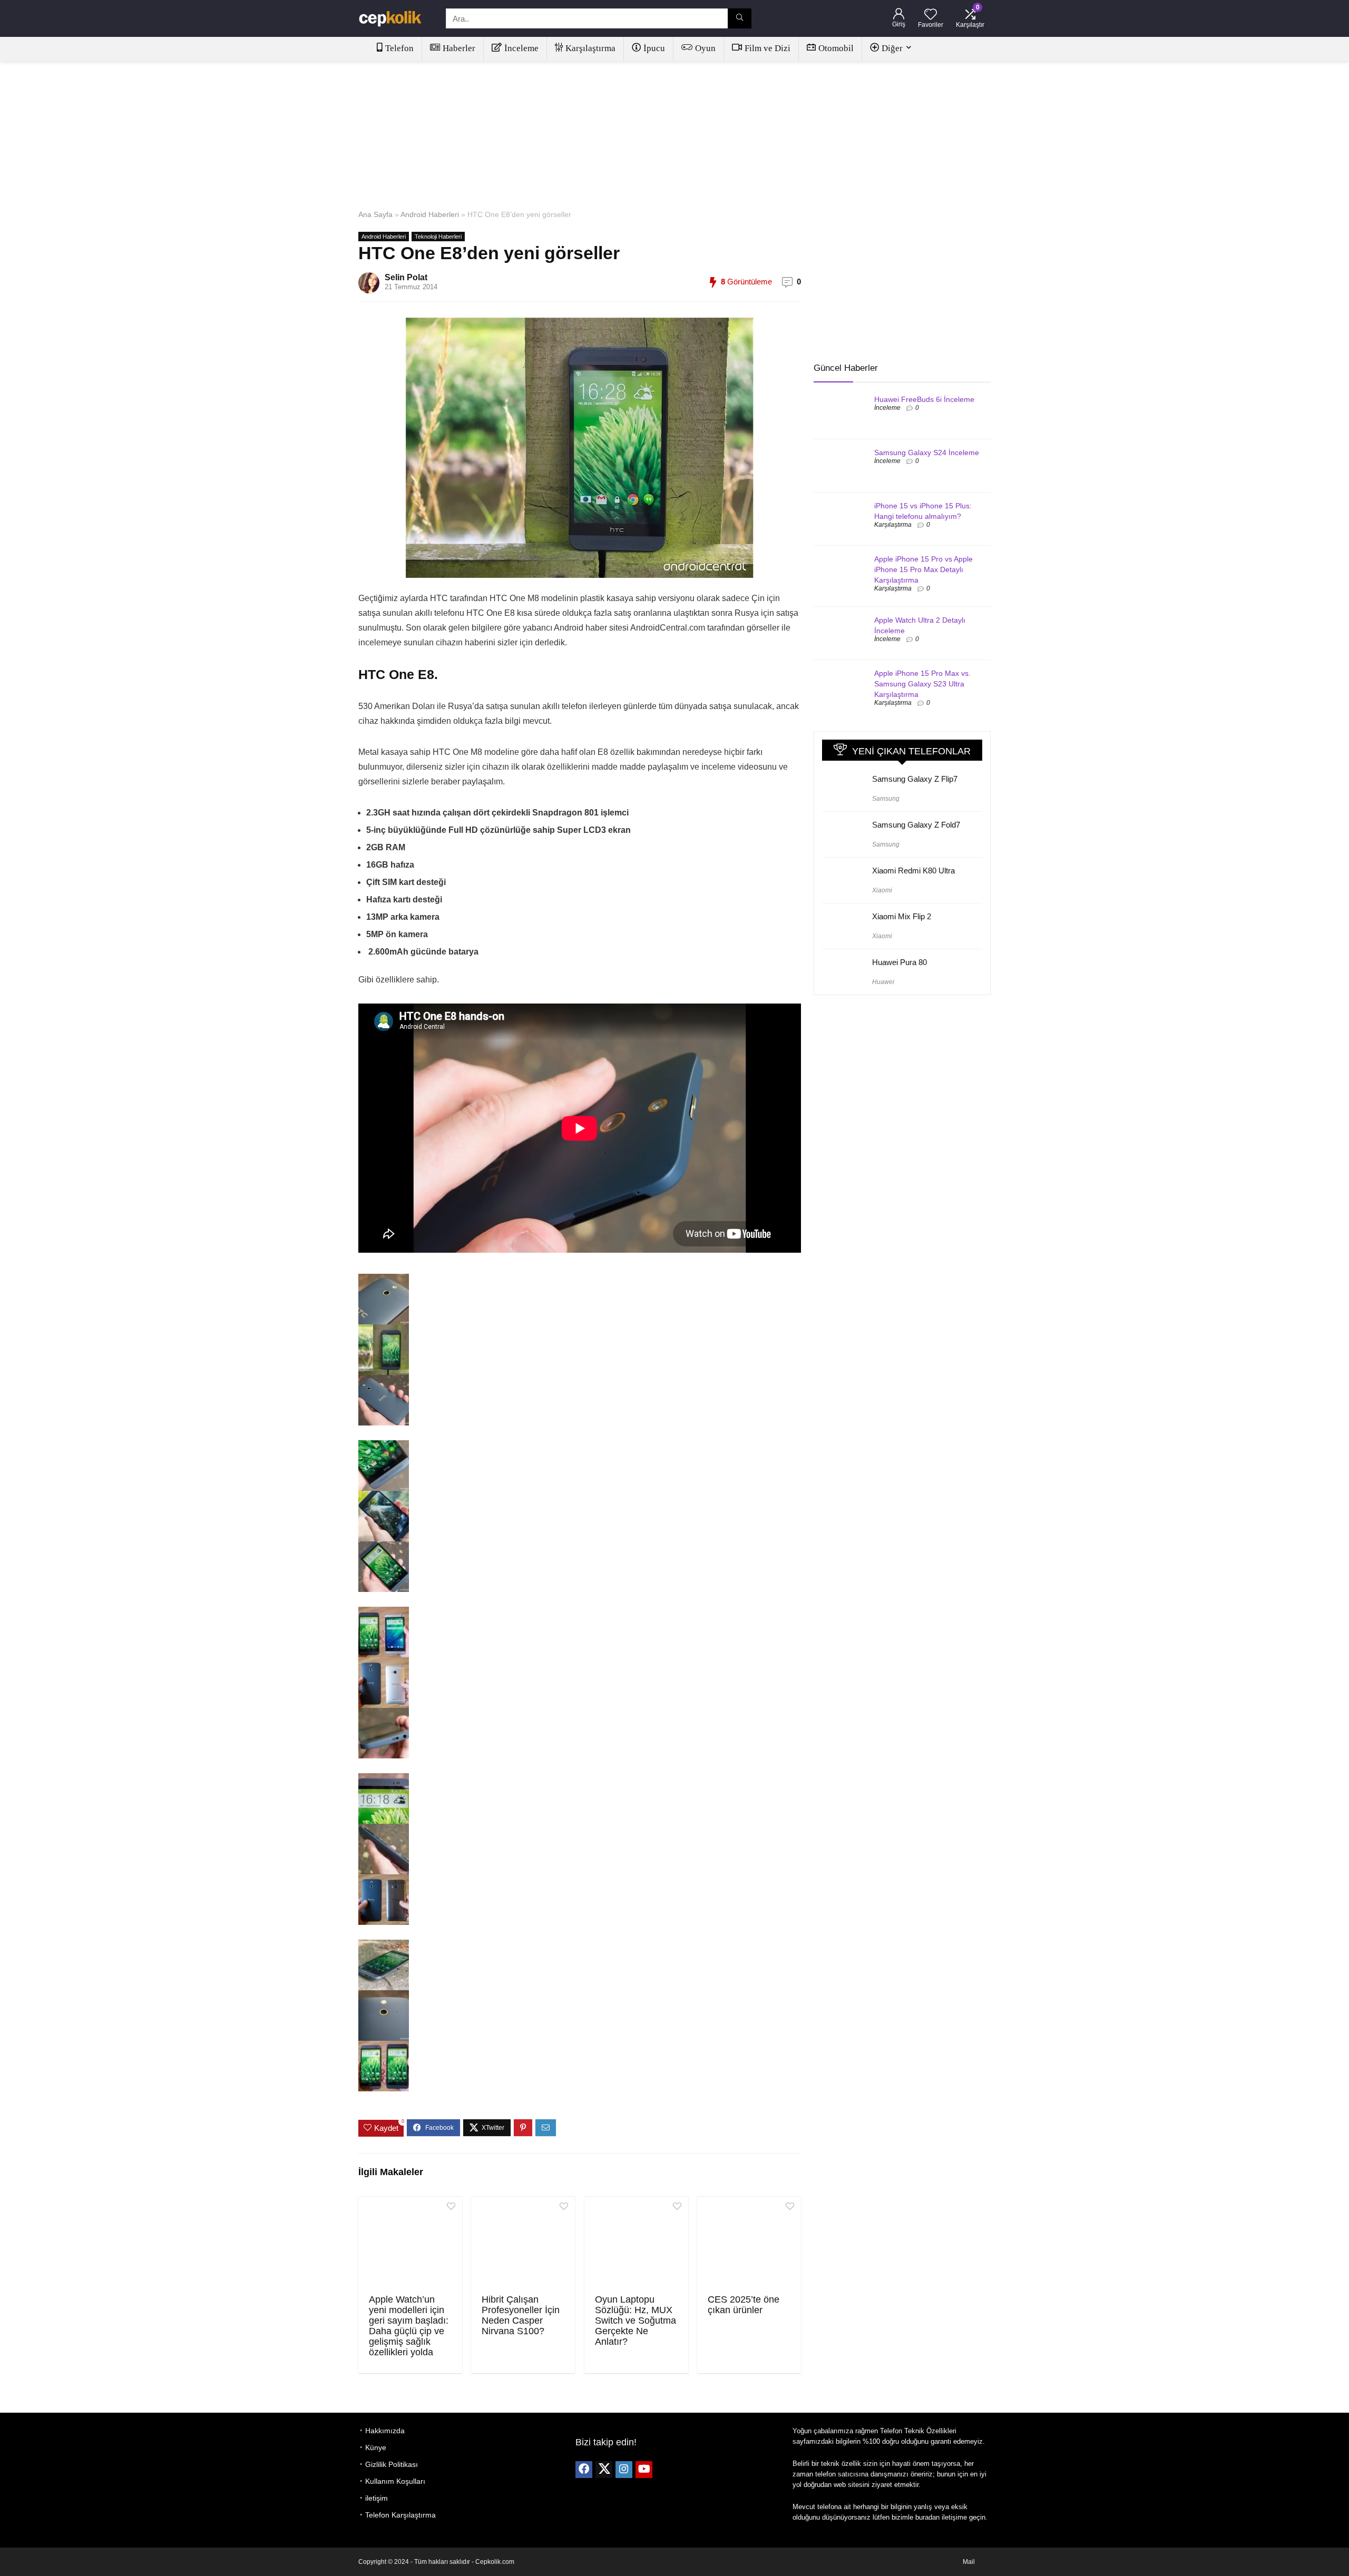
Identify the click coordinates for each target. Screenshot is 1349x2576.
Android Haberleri (430, 214)
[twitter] (604, 2470)
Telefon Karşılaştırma (400, 2515)
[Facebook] (584, 2470)
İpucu (654, 48)
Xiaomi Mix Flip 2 (902, 916)
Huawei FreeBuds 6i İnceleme (924, 399)
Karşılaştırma (590, 48)
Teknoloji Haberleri (438, 237)
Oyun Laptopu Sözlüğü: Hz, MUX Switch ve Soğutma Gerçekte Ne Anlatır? (636, 2321)
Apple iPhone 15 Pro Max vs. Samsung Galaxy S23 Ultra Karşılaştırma (922, 684)
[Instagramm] (624, 2470)
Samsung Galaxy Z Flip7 (915, 779)
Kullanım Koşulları (395, 2481)
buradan (927, 2517)
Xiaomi (882, 890)
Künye (376, 2447)
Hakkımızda (385, 2431)
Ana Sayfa (375, 214)
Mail (969, 2562)
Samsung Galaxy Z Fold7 (916, 825)
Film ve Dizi (768, 48)
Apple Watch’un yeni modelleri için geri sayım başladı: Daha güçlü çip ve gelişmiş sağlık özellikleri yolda (409, 2326)
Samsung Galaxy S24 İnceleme (927, 453)
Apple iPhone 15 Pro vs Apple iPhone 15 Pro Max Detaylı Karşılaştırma (923, 569)
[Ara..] (740, 18)
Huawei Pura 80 (900, 962)
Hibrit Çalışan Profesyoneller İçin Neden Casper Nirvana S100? (521, 2315)
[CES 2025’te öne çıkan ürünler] (749, 2244)
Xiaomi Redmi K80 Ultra (913, 871)
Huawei (883, 982)
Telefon (399, 48)
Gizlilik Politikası (392, 2464)
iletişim (377, 2498)
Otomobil (836, 48)
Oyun (705, 48)
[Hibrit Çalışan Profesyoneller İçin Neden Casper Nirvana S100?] (523, 2244)
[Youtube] (644, 2470)
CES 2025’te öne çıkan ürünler (744, 2305)
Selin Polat (406, 277)
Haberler (459, 48)
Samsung (886, 799)
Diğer (892, 48)
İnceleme (521, 48)
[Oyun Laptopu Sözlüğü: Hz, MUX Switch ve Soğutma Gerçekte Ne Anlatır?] (636, 2244)
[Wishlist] (931, 15)
